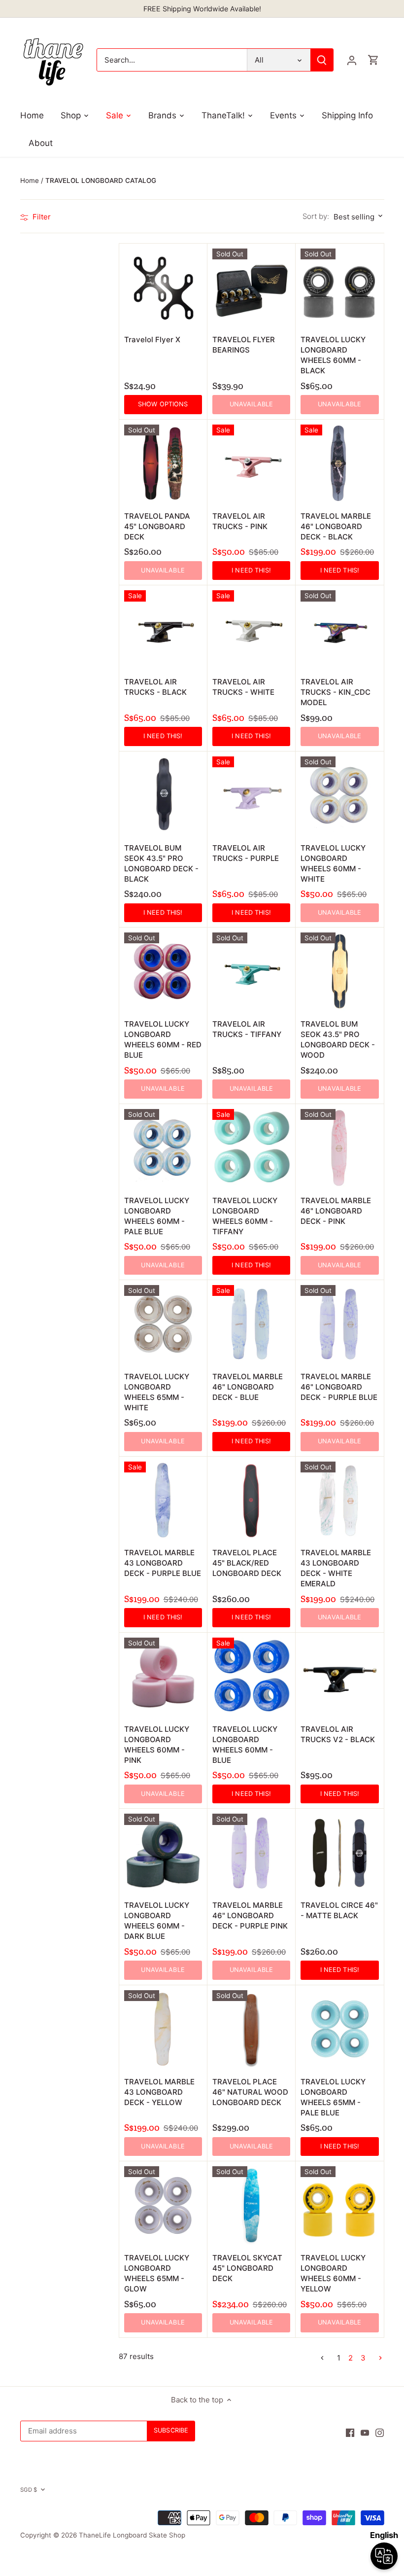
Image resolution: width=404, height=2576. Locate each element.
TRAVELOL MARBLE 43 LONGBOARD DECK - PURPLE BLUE (163, 1563)
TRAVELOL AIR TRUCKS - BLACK (155, 687)
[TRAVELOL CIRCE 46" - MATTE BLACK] (339, 1853)
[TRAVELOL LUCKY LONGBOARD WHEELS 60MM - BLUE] (251, 1677)
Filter (41, 217)
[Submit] (322, 60)
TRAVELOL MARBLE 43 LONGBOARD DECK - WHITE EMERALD (336, 1568)
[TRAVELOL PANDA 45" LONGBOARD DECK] (163, 464)
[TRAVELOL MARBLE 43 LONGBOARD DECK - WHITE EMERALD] (339, 1501)
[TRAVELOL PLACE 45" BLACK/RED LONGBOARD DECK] (251, 1501)
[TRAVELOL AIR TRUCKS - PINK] (251, 464)
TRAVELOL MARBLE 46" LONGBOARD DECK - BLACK (336, 526)
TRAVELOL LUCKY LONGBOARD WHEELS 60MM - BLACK (333, 355)
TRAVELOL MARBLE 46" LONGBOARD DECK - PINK (336, 1211)
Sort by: (316, 216)
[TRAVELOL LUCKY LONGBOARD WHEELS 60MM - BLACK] (339, 287)
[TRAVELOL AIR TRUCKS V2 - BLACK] (339, 1677)
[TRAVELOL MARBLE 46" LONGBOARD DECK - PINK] (339, 1148)
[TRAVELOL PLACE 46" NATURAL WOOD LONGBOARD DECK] (251, 2029)
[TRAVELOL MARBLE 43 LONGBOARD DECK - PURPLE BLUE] (163, 1501)
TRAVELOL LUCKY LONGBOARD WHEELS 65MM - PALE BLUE (333, 2097)
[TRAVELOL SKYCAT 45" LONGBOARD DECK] (251, 2205)
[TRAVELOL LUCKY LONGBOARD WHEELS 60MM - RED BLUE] (163, 971)
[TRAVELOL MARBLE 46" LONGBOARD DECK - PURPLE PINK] (251, 1853)
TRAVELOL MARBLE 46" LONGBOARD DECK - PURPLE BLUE (339, 1387)
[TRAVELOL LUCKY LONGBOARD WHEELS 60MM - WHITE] (339, 795)
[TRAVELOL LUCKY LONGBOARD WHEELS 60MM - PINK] (163, 1677)
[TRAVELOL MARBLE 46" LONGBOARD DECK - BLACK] (339, 464)
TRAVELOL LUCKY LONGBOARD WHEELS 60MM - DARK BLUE (157, 1921)
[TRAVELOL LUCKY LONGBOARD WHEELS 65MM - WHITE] (163, 1324)
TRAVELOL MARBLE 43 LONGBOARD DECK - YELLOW (159, 2092)
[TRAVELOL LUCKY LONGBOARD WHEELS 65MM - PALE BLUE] (339, 2029)
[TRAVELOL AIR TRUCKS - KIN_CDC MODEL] (339, 629)
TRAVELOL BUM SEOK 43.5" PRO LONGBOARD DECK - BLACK (161, 863)
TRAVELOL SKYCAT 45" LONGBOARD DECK (247, 2268)
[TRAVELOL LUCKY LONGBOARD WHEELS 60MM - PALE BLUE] (163, 1148)
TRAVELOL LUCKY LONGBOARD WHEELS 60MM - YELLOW (333, 2273)
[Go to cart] (373, 60)
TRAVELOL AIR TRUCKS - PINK (240, 521)
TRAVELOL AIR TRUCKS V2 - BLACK (338, 1734)
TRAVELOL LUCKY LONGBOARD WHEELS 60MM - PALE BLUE (157, 1216)
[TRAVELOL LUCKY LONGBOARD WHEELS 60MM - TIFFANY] (251, 1148)
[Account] (352, 60)
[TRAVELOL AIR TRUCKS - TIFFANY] (251, 971)
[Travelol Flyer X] (163, 287)
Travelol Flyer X (152, 340)
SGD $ (29, 2490)
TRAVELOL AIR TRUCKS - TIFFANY (247, 1029)
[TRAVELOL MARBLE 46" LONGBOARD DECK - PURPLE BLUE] (339, 1324)
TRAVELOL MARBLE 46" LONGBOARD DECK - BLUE (248, 1387)
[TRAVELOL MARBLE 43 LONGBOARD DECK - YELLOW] (163, 2029)
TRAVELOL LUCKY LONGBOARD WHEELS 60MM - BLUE (245, 1745)
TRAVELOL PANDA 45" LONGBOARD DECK (157, 526)
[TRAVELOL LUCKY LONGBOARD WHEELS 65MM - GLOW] (163, 2205)
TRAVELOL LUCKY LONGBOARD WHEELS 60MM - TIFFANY (245, 1216)
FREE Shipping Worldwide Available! (202, 9)
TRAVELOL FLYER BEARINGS (244, 345)
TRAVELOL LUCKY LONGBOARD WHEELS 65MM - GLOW (157, 2273)
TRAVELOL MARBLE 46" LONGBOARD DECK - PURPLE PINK (250, 1915)
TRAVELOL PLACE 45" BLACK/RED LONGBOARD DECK (247, 1563)
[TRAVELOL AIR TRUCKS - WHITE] (251, 629)
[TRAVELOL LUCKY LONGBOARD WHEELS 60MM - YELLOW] (339, 2205)
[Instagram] (380, 2432)
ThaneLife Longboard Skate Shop (132, 2535)
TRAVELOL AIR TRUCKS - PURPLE (246, 853)
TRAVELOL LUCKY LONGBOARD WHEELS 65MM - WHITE (157, 1392)
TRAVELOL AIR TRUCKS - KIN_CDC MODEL (336, 692)
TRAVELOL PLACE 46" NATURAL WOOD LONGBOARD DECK (250, 2092)
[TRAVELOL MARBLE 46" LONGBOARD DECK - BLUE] (251, 1324)
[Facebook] (350, 2432)
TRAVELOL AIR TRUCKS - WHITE (243, 687)
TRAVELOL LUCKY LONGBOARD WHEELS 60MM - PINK (157, 1745)
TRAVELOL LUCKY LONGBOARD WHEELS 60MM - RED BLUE (163, 1039)
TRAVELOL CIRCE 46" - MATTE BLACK (339, 1910)
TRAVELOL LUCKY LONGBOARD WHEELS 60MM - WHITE (333, 863)
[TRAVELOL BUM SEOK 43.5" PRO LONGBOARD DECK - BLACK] (163, 795)
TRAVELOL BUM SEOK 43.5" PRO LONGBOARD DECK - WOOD (338, 1039)
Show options (163, 404)
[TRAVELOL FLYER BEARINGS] (251, 287)
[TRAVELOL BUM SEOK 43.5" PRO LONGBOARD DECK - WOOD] (339, 971)
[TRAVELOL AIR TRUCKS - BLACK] (163, 629)
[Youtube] (365, 2432)
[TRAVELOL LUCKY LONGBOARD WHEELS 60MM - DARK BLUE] (163, 1853)
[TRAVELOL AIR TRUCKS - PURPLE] (251, 795)
